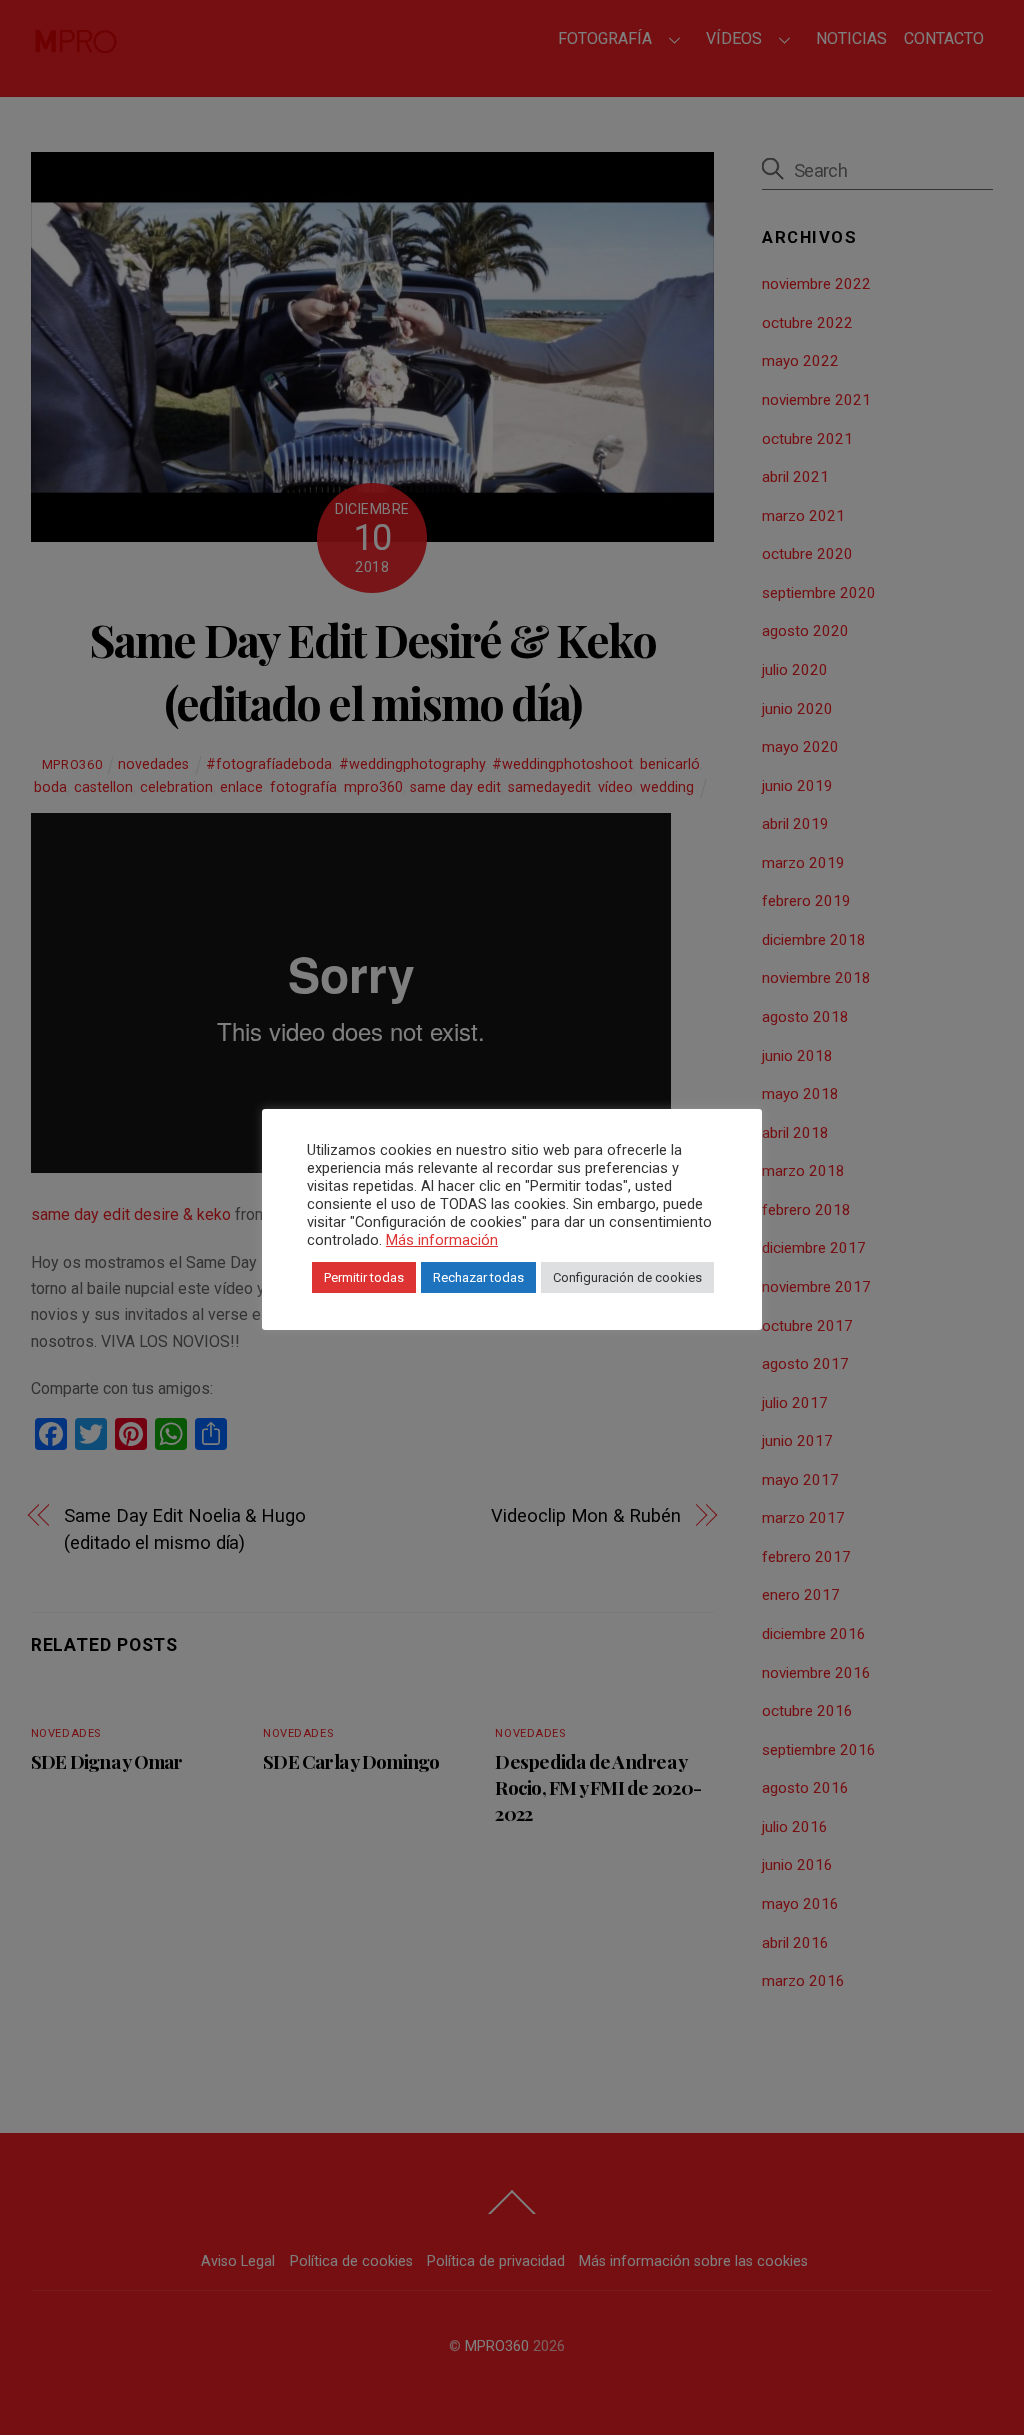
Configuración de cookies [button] (627, 1277)
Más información (442, 1240)
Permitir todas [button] (364, 1277)
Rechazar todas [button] (478, 1277)
